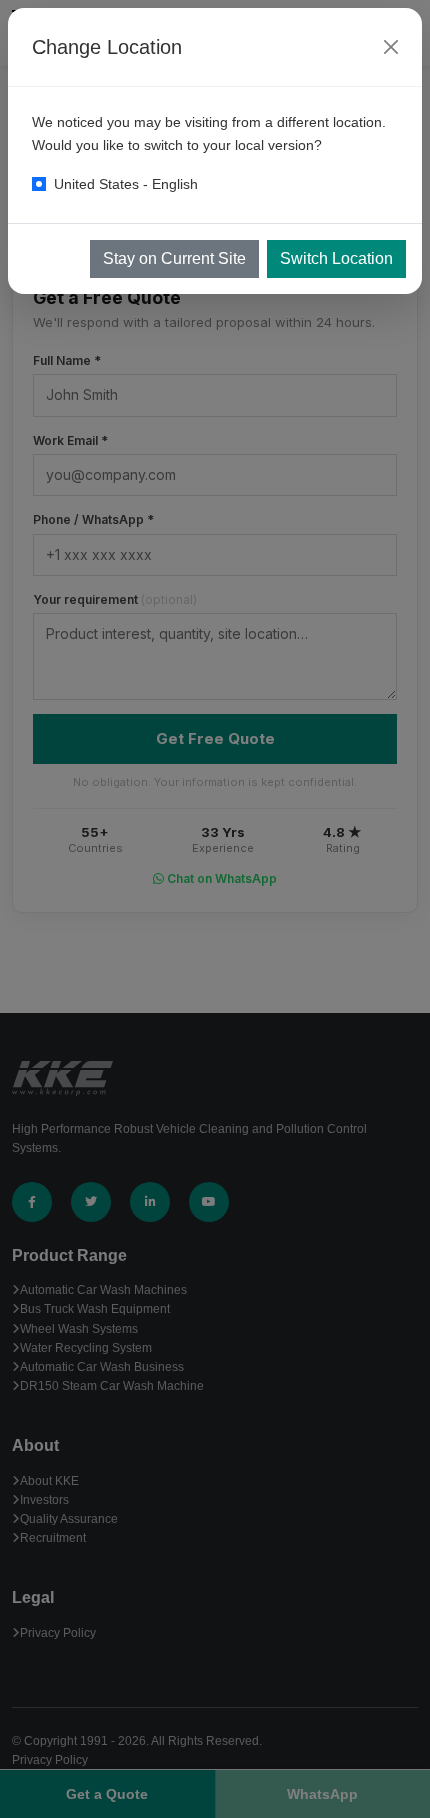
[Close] (391, 47)
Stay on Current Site (174, 258)
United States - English (126, 184)
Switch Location (336, 258)
